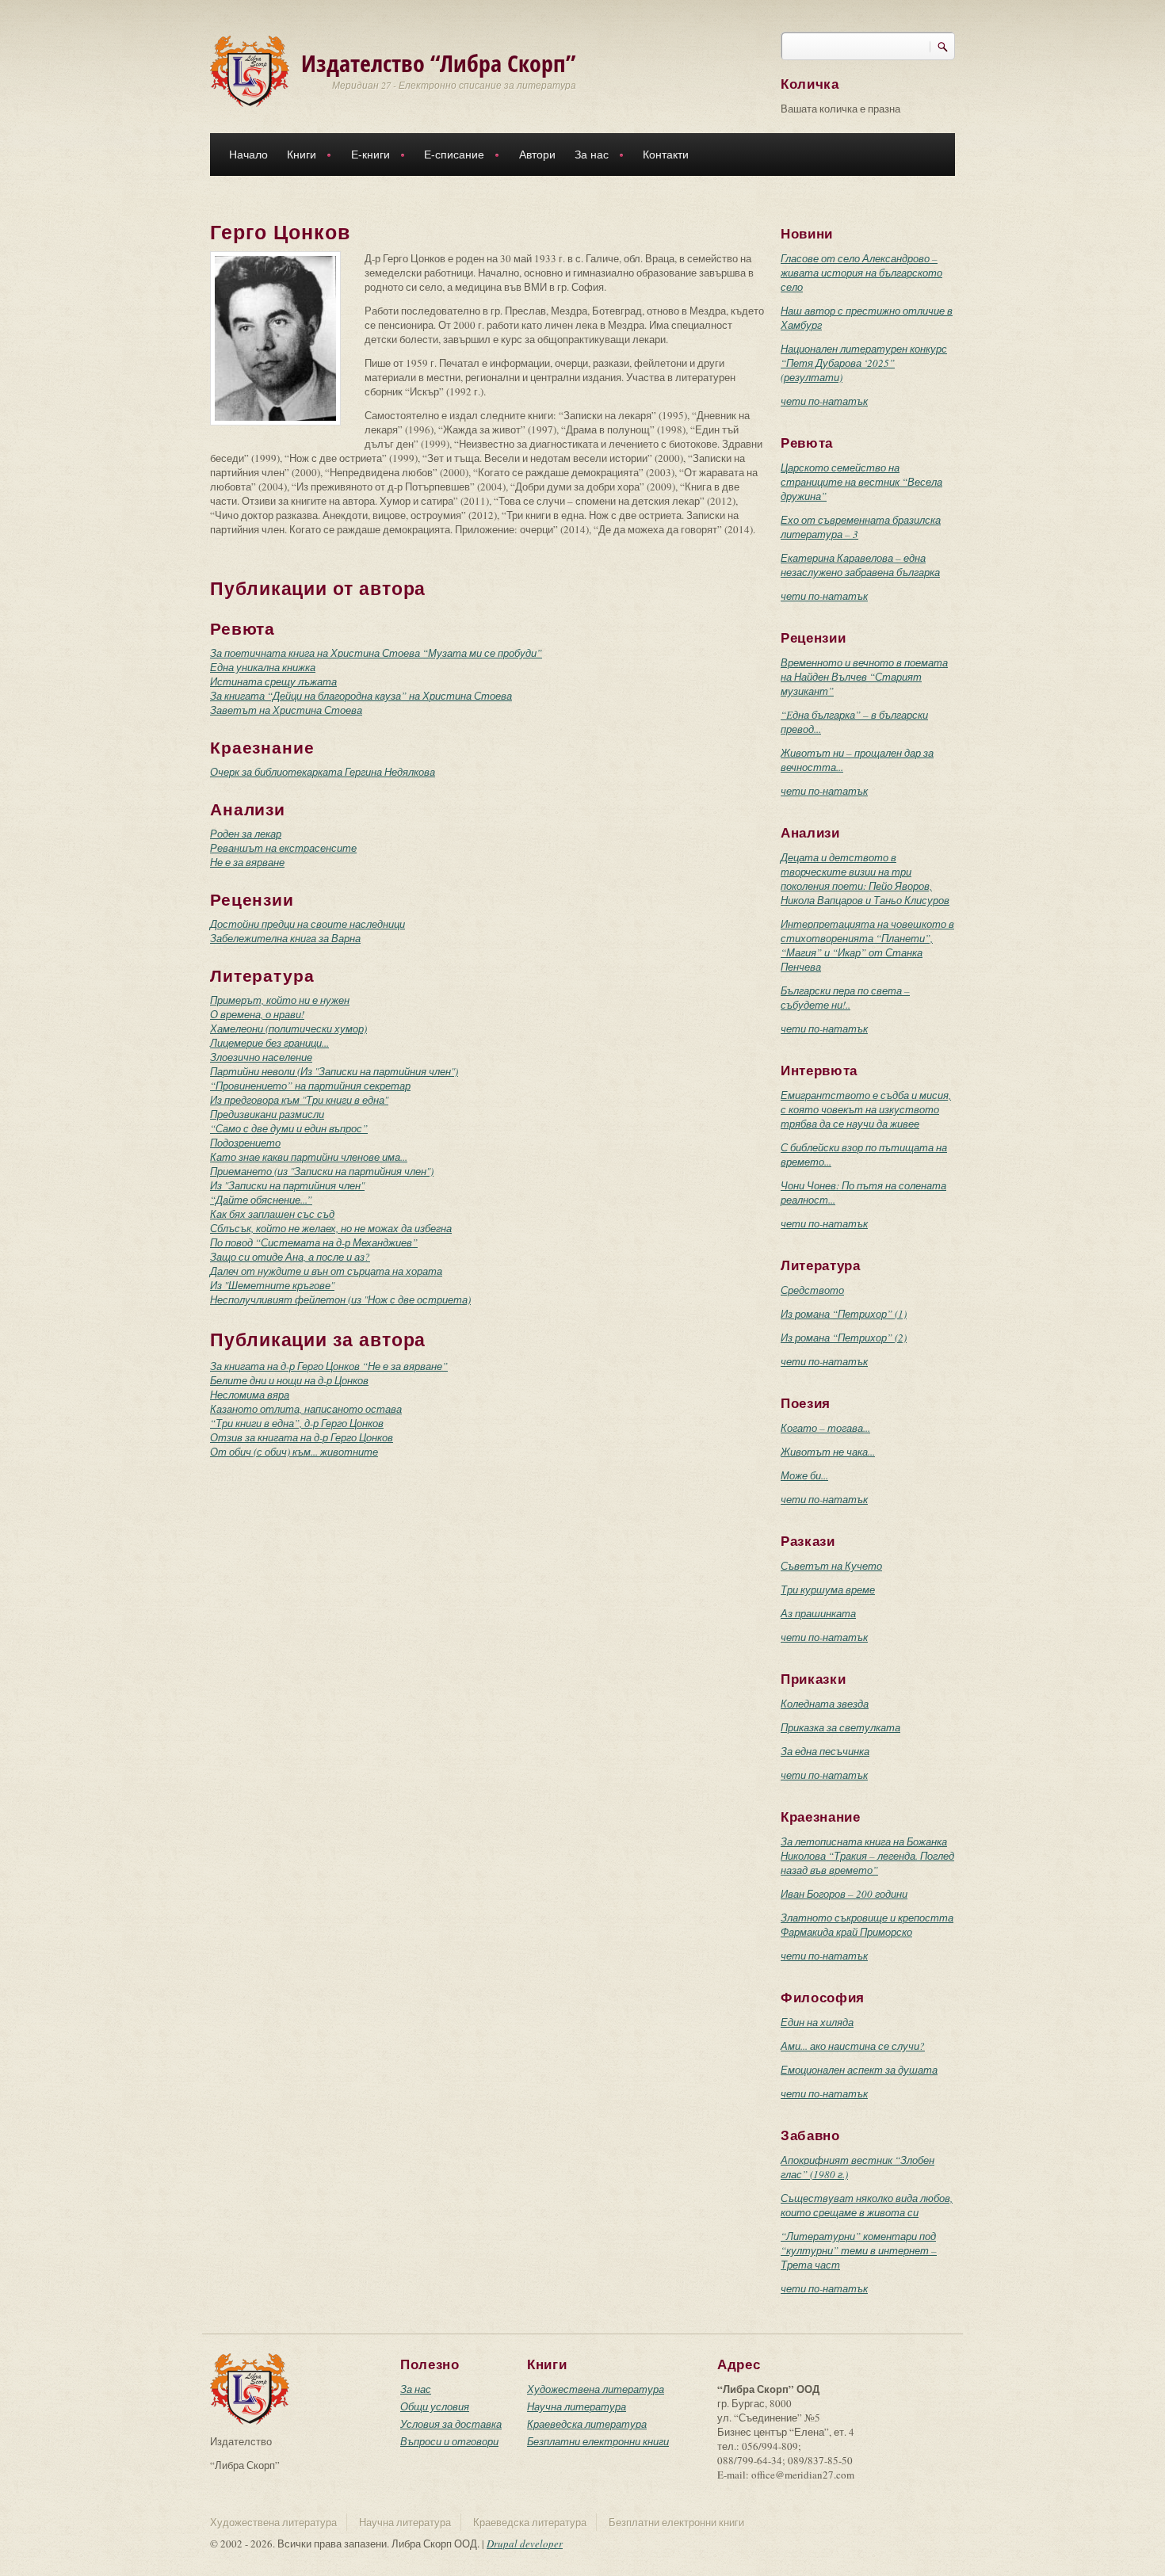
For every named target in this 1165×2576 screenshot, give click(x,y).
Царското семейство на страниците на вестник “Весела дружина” (861, 482)
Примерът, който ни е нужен (280, 1000)
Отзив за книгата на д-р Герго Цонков (302, 1437)
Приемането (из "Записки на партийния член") (322, 1171)
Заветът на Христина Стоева (286, 710)
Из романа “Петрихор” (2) (844, 1338)
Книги (297, 156)
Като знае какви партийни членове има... (309, 1157)
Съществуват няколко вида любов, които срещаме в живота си (867, 2205)
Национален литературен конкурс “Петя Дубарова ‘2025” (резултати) (864, 363)
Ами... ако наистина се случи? (853, 2046)
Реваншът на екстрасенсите (283, 848)
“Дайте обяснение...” (261, 1200)
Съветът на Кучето (831, 1566)
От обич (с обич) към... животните (294, 1452)
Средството (812, 1290)
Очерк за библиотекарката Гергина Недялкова (323, 772)
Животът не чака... (828, 1452)
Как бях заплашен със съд (272, 1214)
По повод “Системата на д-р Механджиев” (314, 1242)
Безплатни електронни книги (598, 2441)
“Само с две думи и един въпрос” (289, 1128)
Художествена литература (596, 2389)
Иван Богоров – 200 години (844, 1894)
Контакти (666, 155)
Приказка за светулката (840, 1727)
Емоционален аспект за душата (859, 2070)
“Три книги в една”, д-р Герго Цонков (297, 1423)
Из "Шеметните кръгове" (272, 1285)
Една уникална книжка (263, 667)
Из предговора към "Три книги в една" (299, 1100)
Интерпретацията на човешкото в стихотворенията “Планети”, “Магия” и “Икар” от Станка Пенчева (867, 945)
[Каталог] (250, 70)
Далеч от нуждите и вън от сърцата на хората (326, 1271)
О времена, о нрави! (257, 1014)
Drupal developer (525, 2544)
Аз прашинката (818, 1613)
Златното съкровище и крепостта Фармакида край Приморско (867, 1925)
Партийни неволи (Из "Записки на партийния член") (334, 1071)
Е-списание (449, 156)
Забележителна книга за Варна (285, 938)
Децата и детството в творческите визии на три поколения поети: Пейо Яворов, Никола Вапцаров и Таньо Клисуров (865, 879)
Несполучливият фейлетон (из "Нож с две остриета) (340, 1299)
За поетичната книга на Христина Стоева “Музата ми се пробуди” (376, 653)
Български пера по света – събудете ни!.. (845, 998)
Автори (537, 155)
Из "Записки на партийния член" (287, 1185)
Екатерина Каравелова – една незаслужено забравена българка (860, 565)
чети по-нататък (824, 401)
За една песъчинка (825, 1751)
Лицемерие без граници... (269, 1043)
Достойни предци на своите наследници (307, 924)
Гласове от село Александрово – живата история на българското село (861, 273)
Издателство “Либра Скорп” (439, 63)
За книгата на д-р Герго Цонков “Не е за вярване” (329, 1366)
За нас (587, 156)
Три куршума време (828, 1589)
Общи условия (435, 2406)
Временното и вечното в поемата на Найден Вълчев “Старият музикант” (864, 677)
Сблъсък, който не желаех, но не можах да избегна (331, 1228)
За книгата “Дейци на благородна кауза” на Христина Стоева (361, 696)
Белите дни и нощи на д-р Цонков (289, 1380)
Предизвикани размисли (267, 1114)
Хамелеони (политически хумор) (288, 1028)
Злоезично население (261, 1057)
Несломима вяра (250, 1395)
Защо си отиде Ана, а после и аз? (290, 1257)
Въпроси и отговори (449, 2441)
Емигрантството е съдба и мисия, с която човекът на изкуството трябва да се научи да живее (866, 1109)
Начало (248, 155)
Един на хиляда (817, 2022)
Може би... (804, 1475)
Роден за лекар (246, 834)
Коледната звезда (825, 1704)
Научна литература (577, 2406)
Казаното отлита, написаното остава (306, 1409)
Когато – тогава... (825, 1428)
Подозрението (245, 1143)
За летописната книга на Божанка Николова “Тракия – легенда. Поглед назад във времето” (867, 1856)
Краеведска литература (587, 2424)
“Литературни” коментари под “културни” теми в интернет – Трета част (859, 2250)
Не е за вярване (247, 862)
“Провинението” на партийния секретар (310, 1086)
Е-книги (366, 156)
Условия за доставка (451, 2424)
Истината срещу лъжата (273, 681)
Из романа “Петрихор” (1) (844, 1314)
